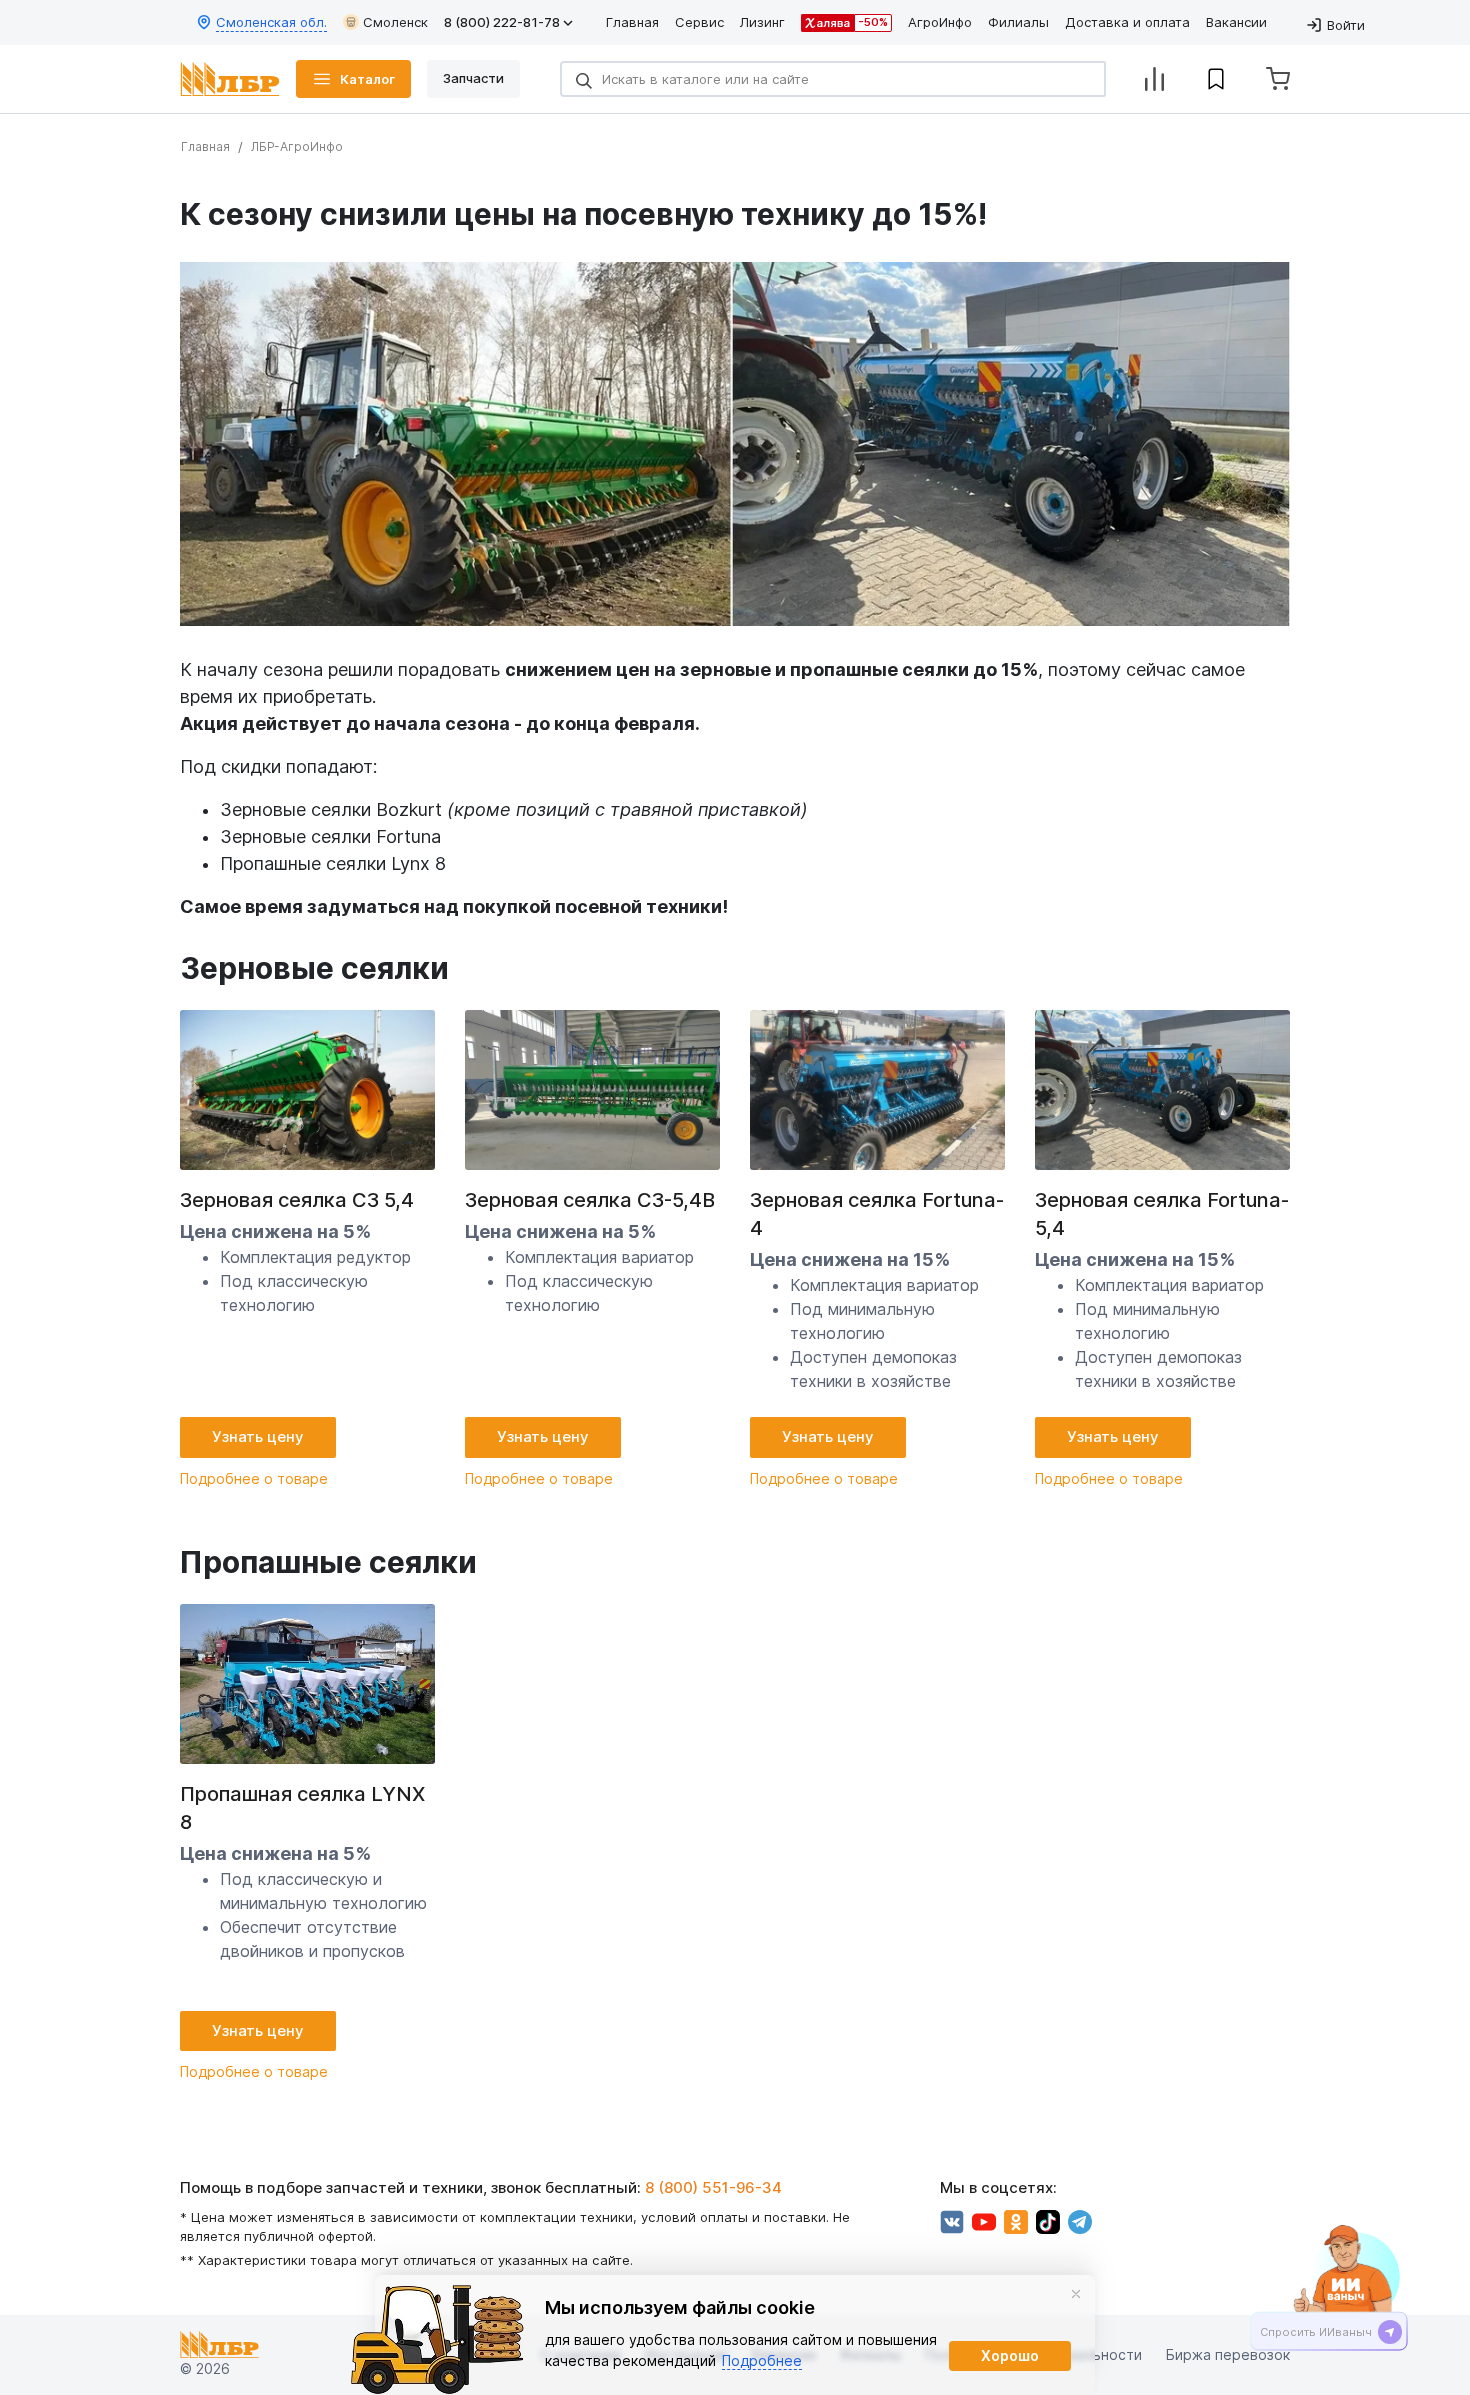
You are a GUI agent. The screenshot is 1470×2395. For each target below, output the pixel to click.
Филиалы (1018, 22)
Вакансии (1236, 22)
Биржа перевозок (1228, 2355)
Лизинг (762, 22)
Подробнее (762, 2360)
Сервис (699, 22)
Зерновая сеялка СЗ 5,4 (297, 1200)
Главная (632, 22)
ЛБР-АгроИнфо (297, 146)
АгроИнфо (940, 22)
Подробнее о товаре (254, 1478)
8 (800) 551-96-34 (713, 2187)
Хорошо (1010, 2355)
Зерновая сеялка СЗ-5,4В (590, 1200)
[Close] (1076, 2294)
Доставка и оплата (1127, 22)
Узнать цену (258, 1436)
